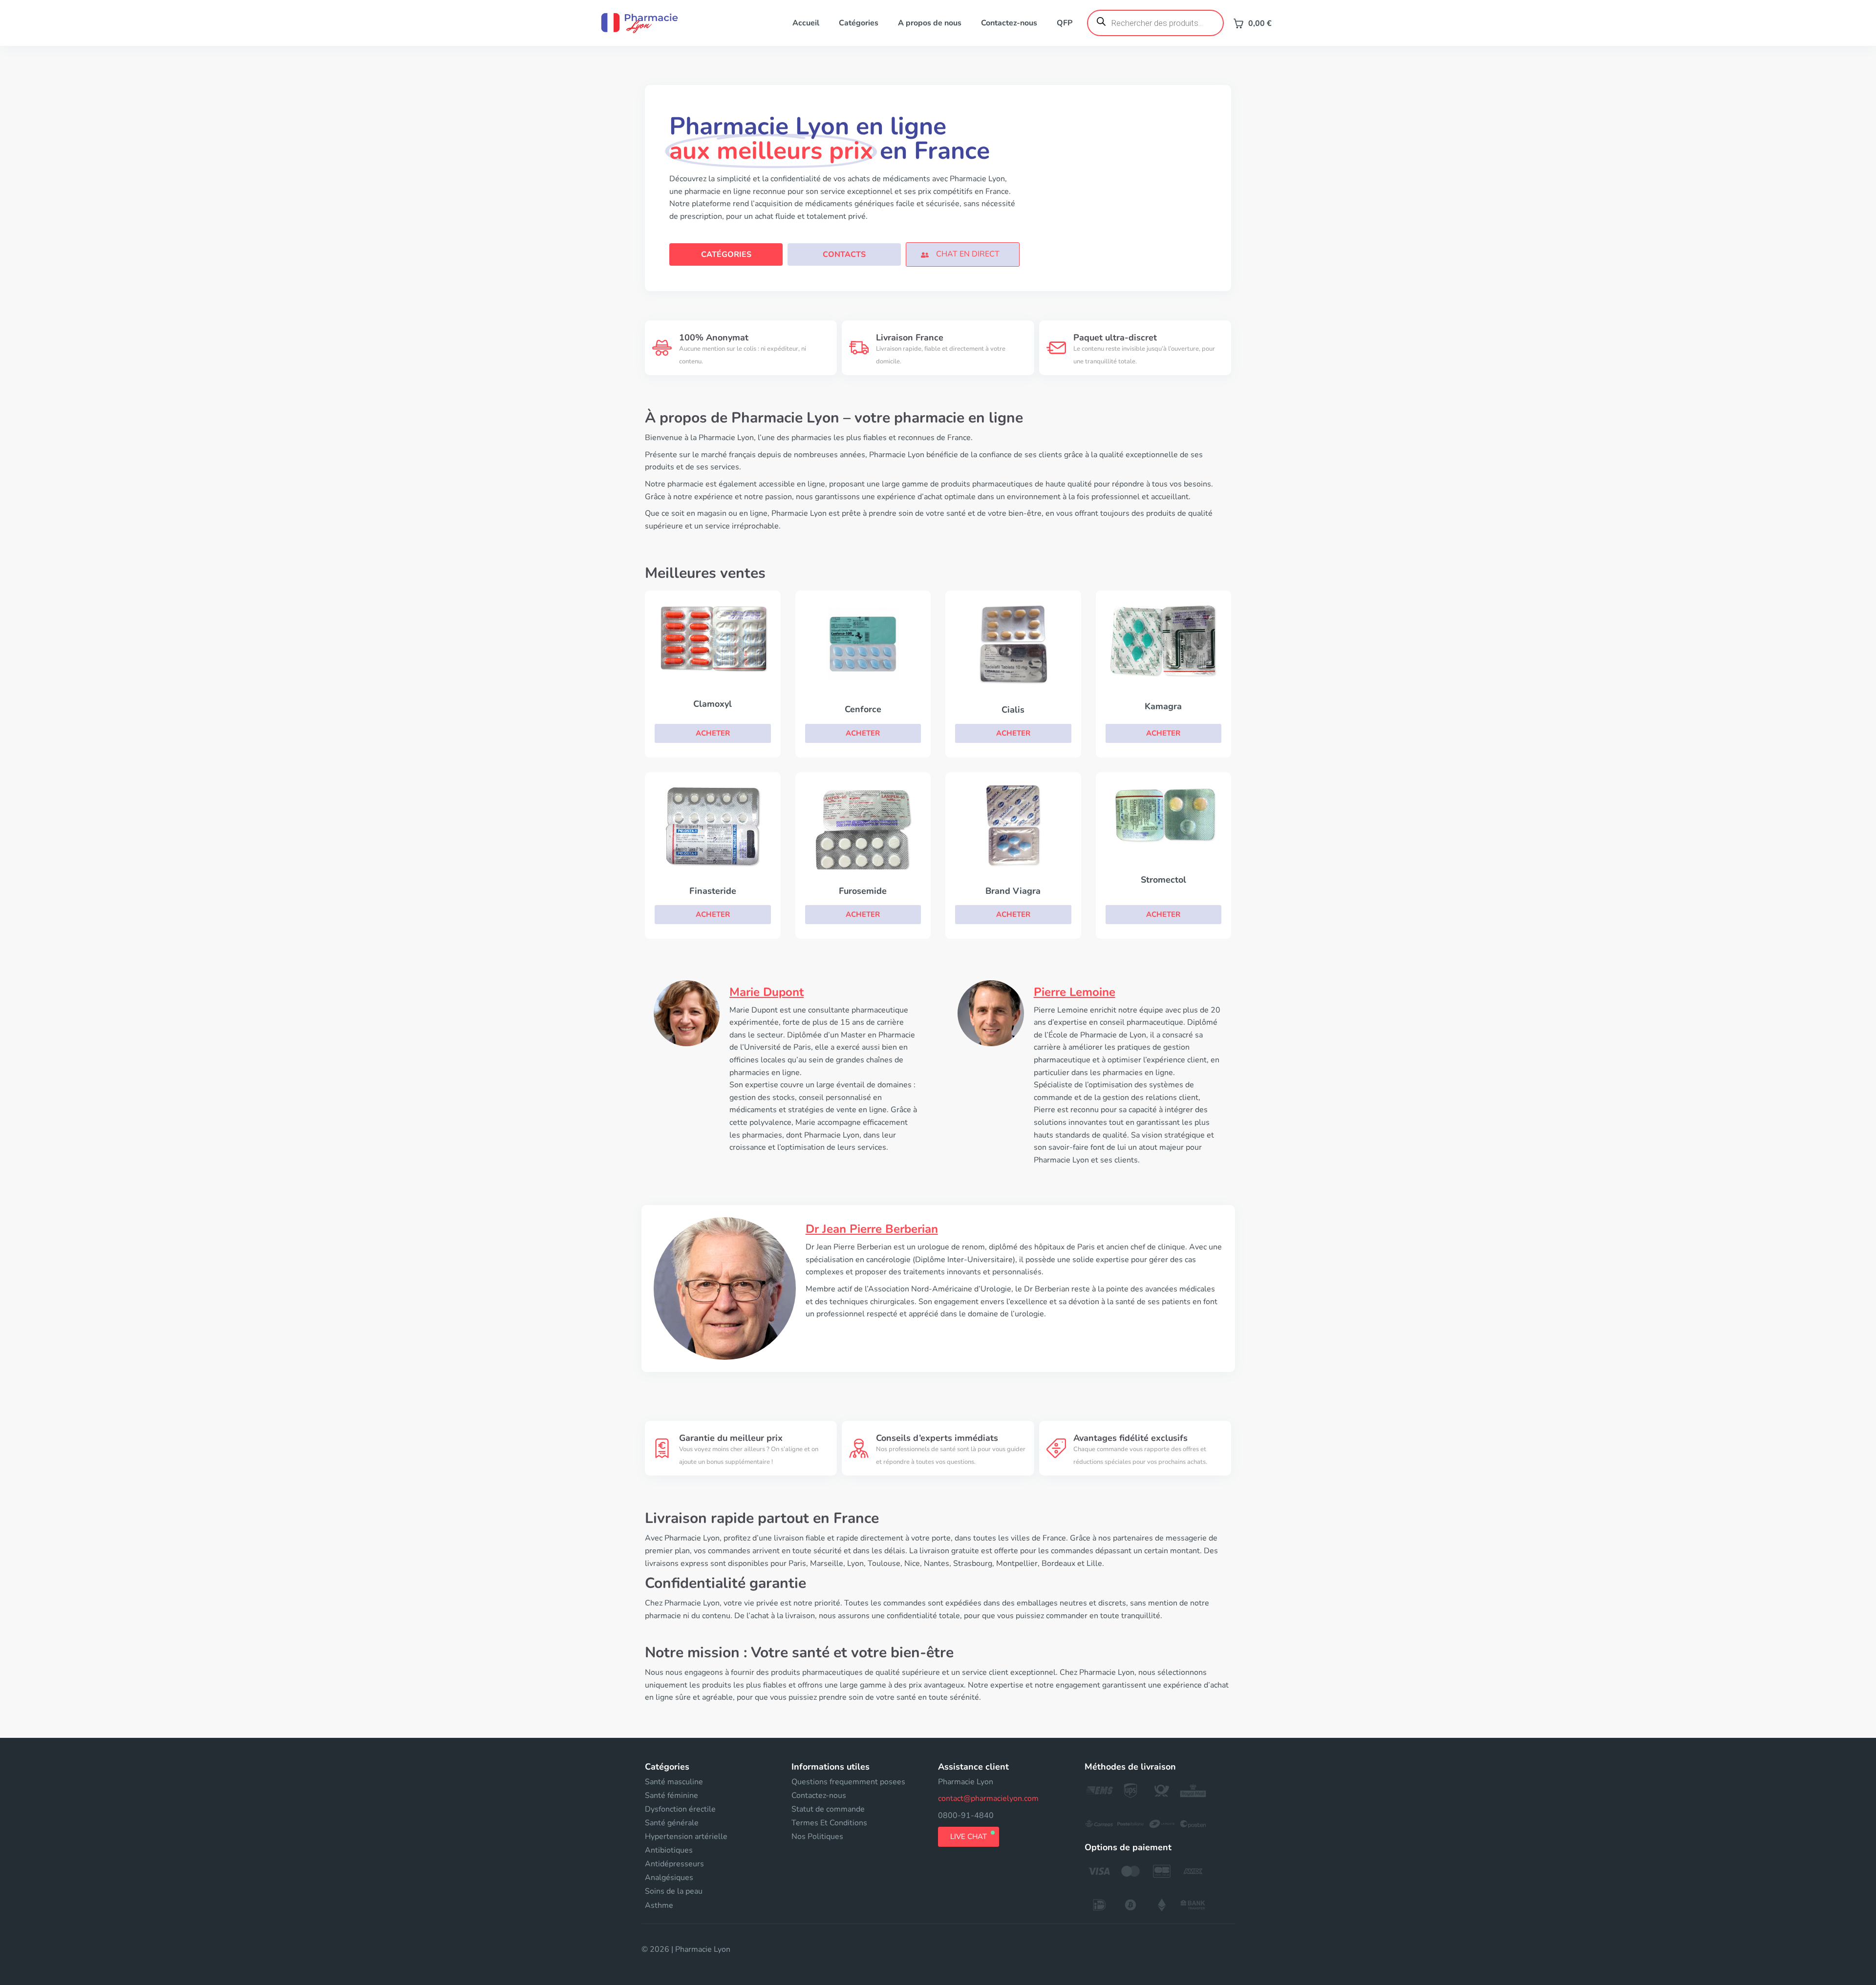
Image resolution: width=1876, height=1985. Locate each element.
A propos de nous (930, 23)
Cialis (1013, 710)
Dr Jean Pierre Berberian (872, 1229)
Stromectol (1163, 880)
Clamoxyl (713, 704)
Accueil (806, 23)
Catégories (859, 23)
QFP (1065, 23)
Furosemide (863, 891)
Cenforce (863, 709)
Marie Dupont (767, 992)
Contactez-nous (1009, 23)
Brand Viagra (1013, 891)
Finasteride (713, 891)
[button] (962, 254)
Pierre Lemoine (1075, 992)
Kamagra (1163, 706)
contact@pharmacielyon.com (988, 1798)
